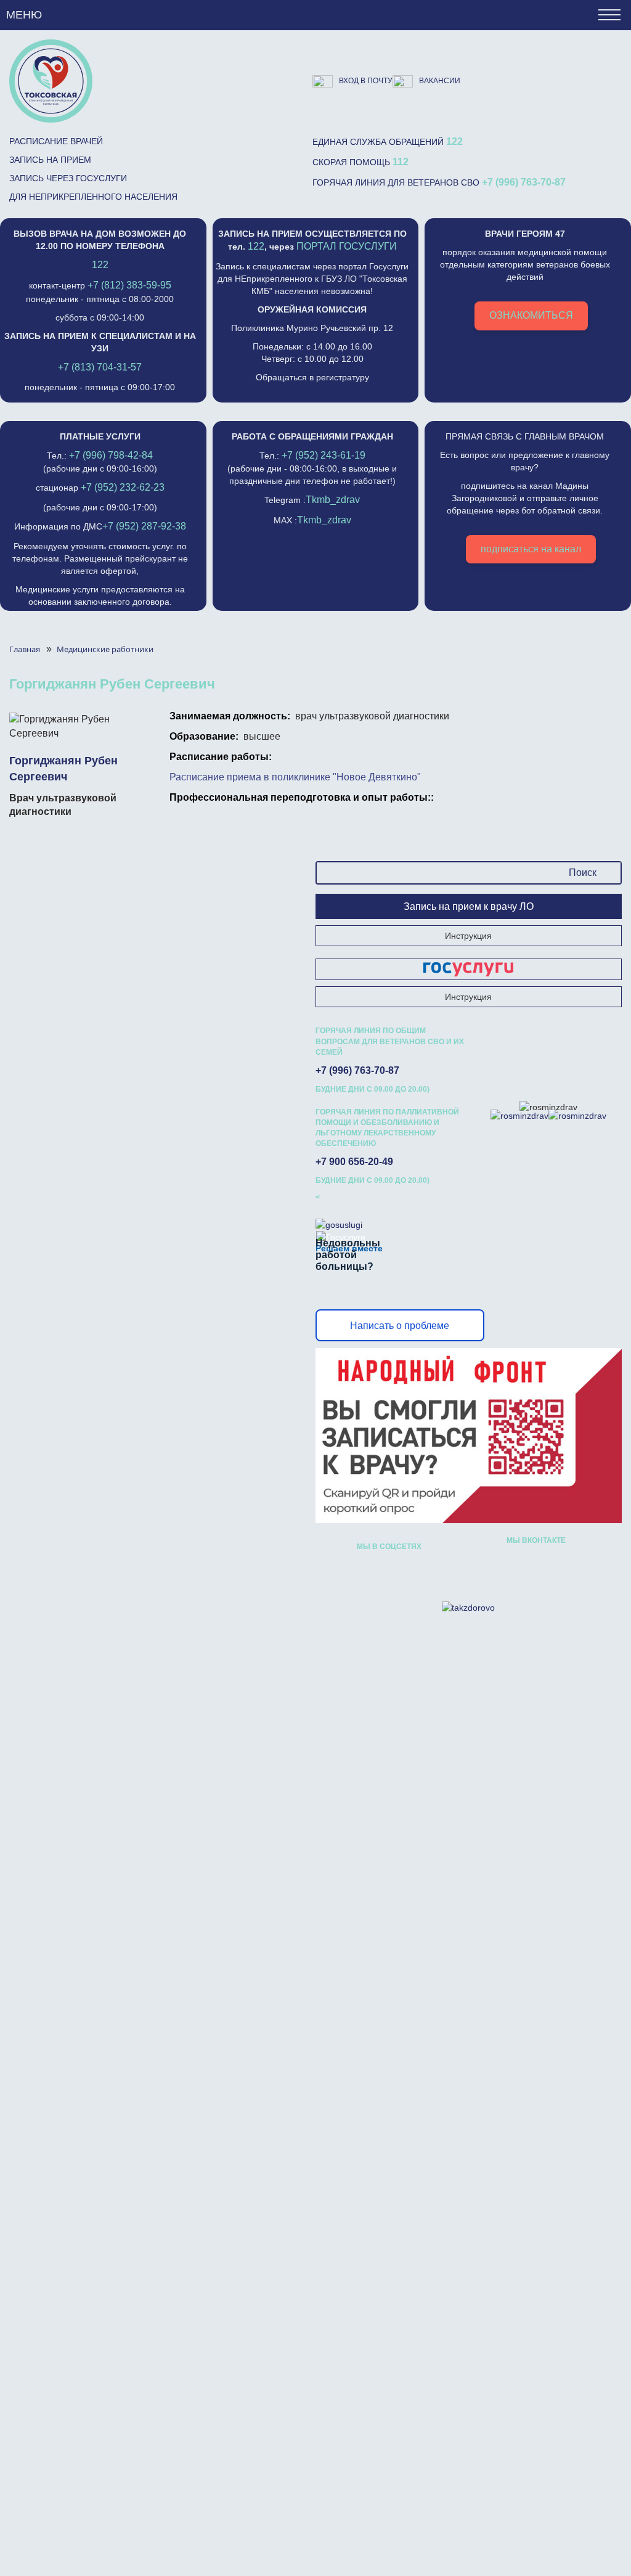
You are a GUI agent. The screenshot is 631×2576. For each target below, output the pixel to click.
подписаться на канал (531, 549)
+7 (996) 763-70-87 (524, 182)
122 (454, 141)
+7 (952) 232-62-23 (123, 487)
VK (366, 1572)
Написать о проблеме (400, 1326)
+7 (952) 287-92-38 (144, 526)
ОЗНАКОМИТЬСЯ (531, 315)
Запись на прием (50, 160)
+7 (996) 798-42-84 (111, 455)
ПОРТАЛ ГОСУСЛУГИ (347, 246)
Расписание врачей (56, 141)
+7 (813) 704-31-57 (100, 367)
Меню (24, 15)
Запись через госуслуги (68, 178)
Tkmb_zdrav (333, 500)
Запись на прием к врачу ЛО (469, 906)
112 (401, 162)
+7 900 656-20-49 (354, 1162)
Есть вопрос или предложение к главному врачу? (525, 493)
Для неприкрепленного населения (93, 197)
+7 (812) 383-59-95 (129, 285)
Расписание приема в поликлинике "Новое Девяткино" (295, 777)
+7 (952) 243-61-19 (324, 455)
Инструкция (468, 936)
